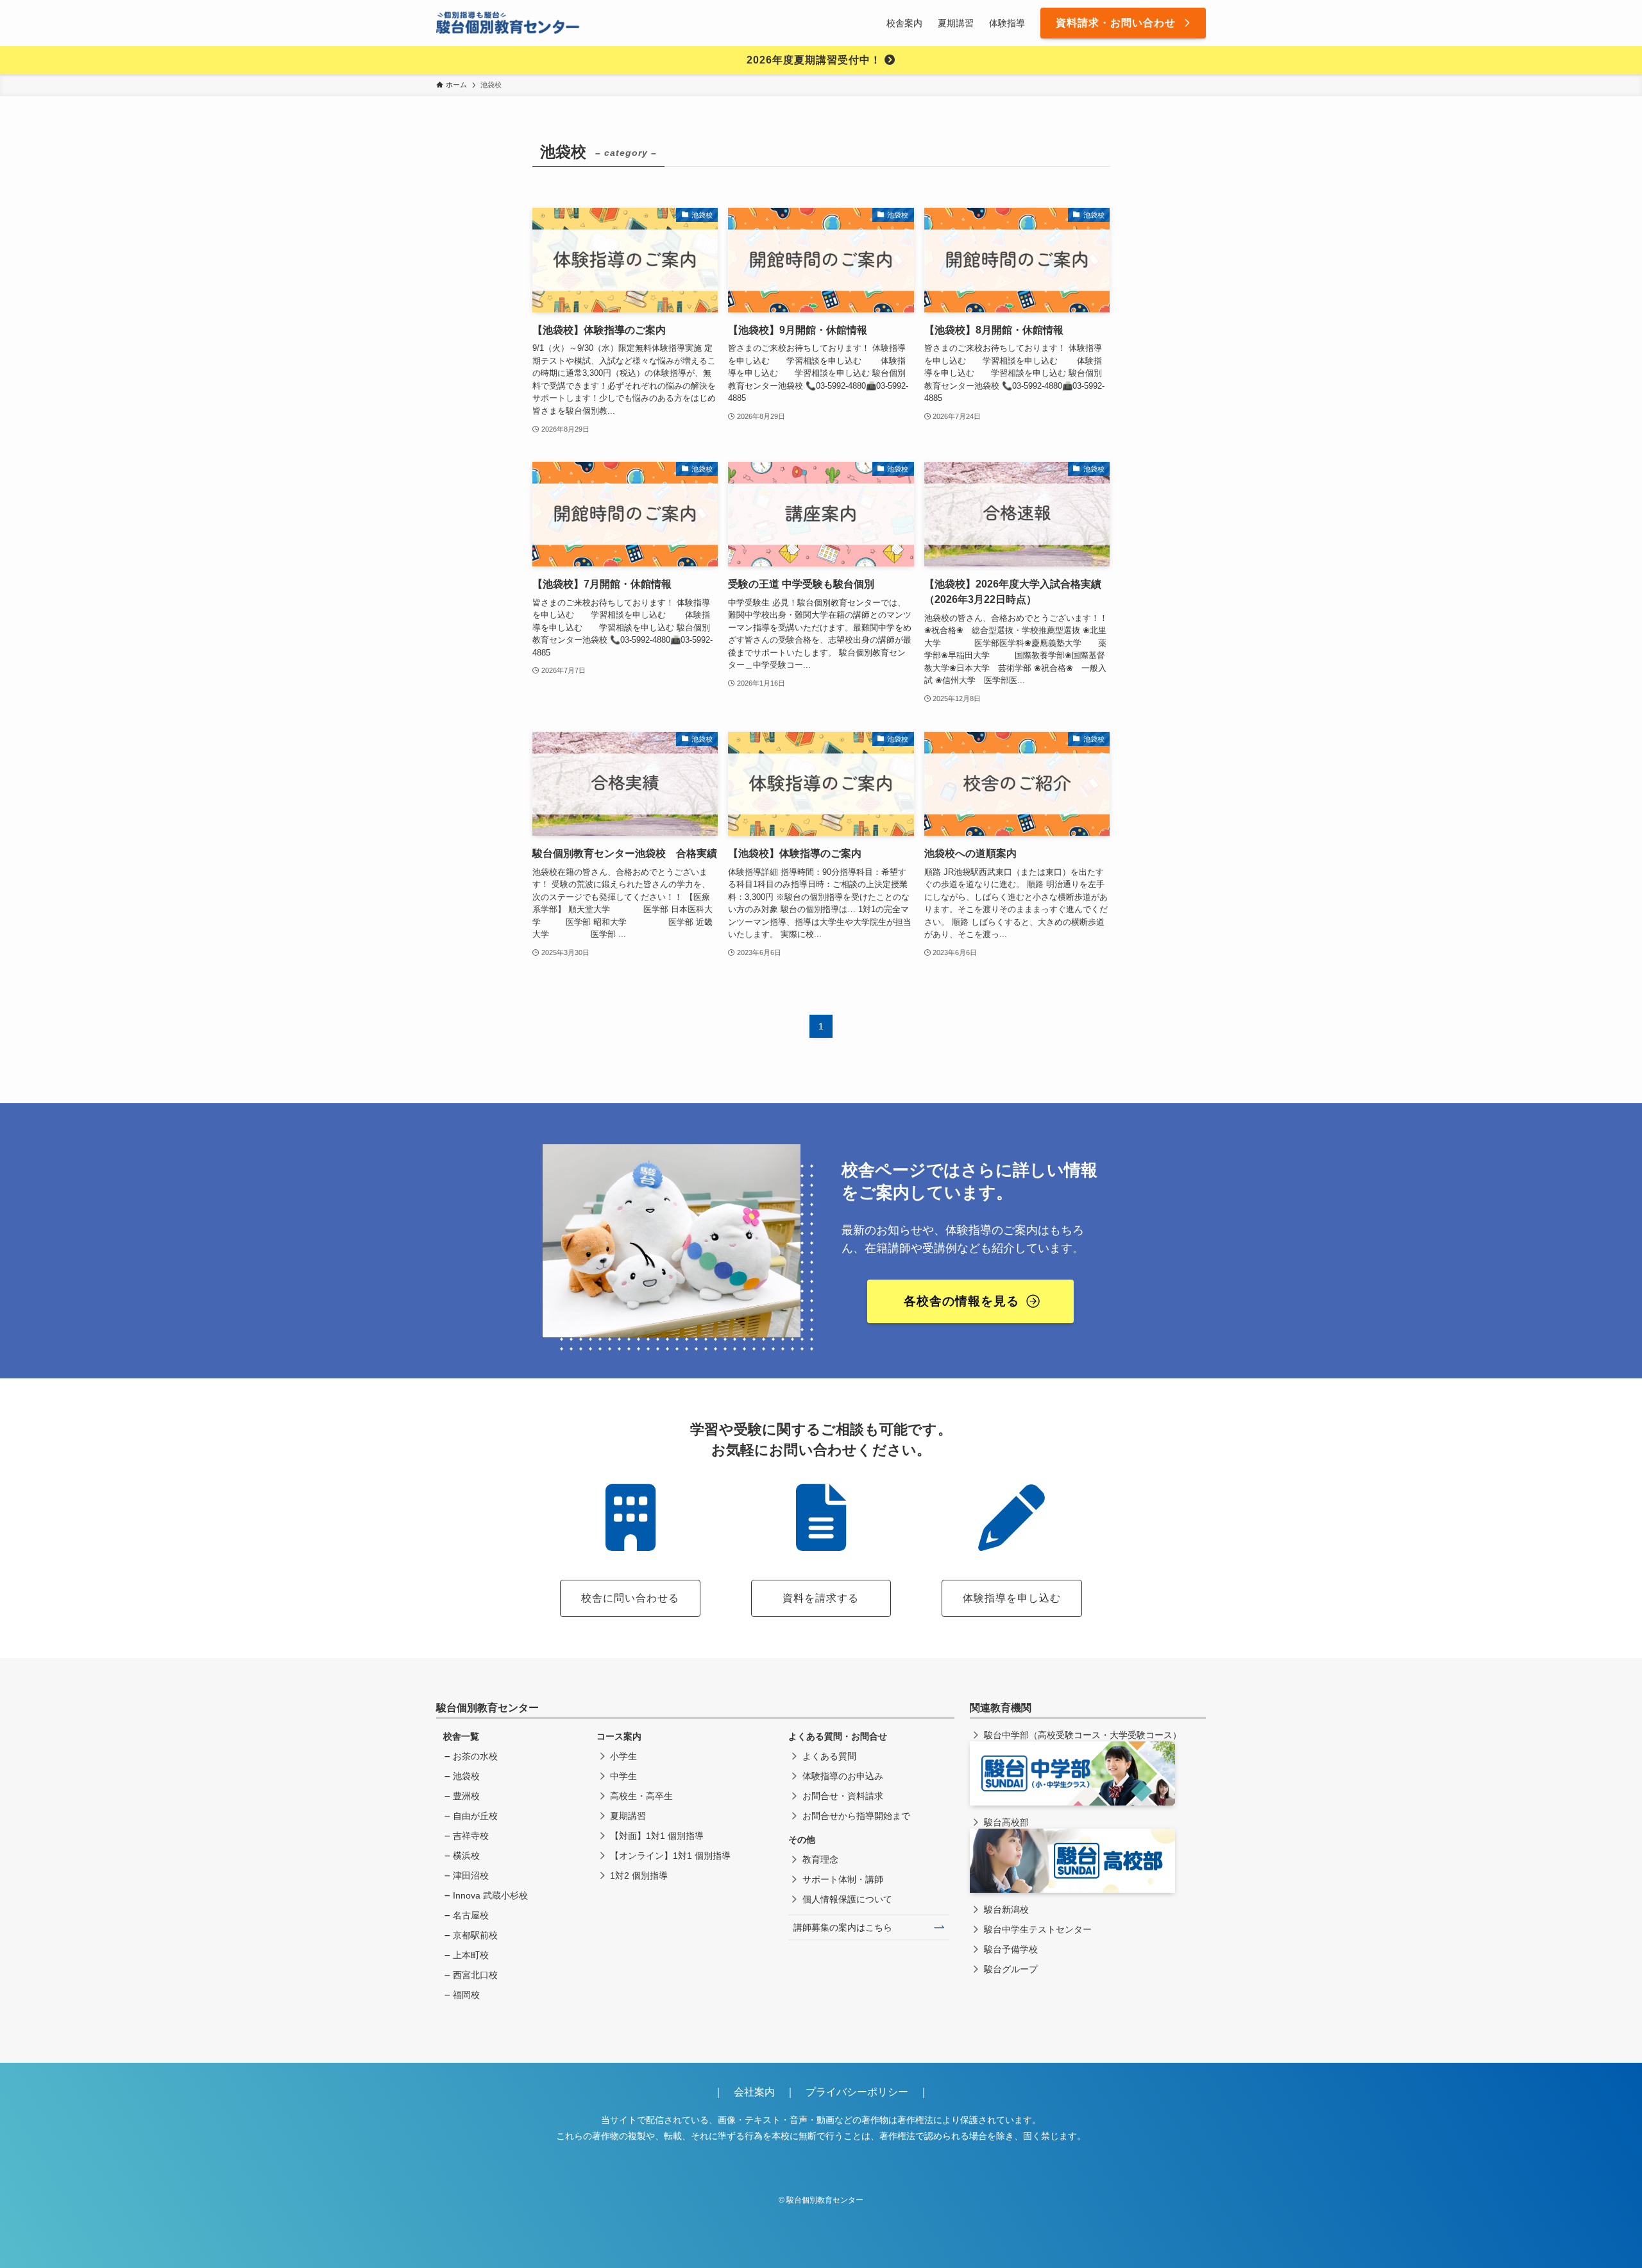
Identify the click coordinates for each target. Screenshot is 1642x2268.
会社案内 (759, 2092)
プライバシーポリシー (857, 2092)
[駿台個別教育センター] (509, 23)
